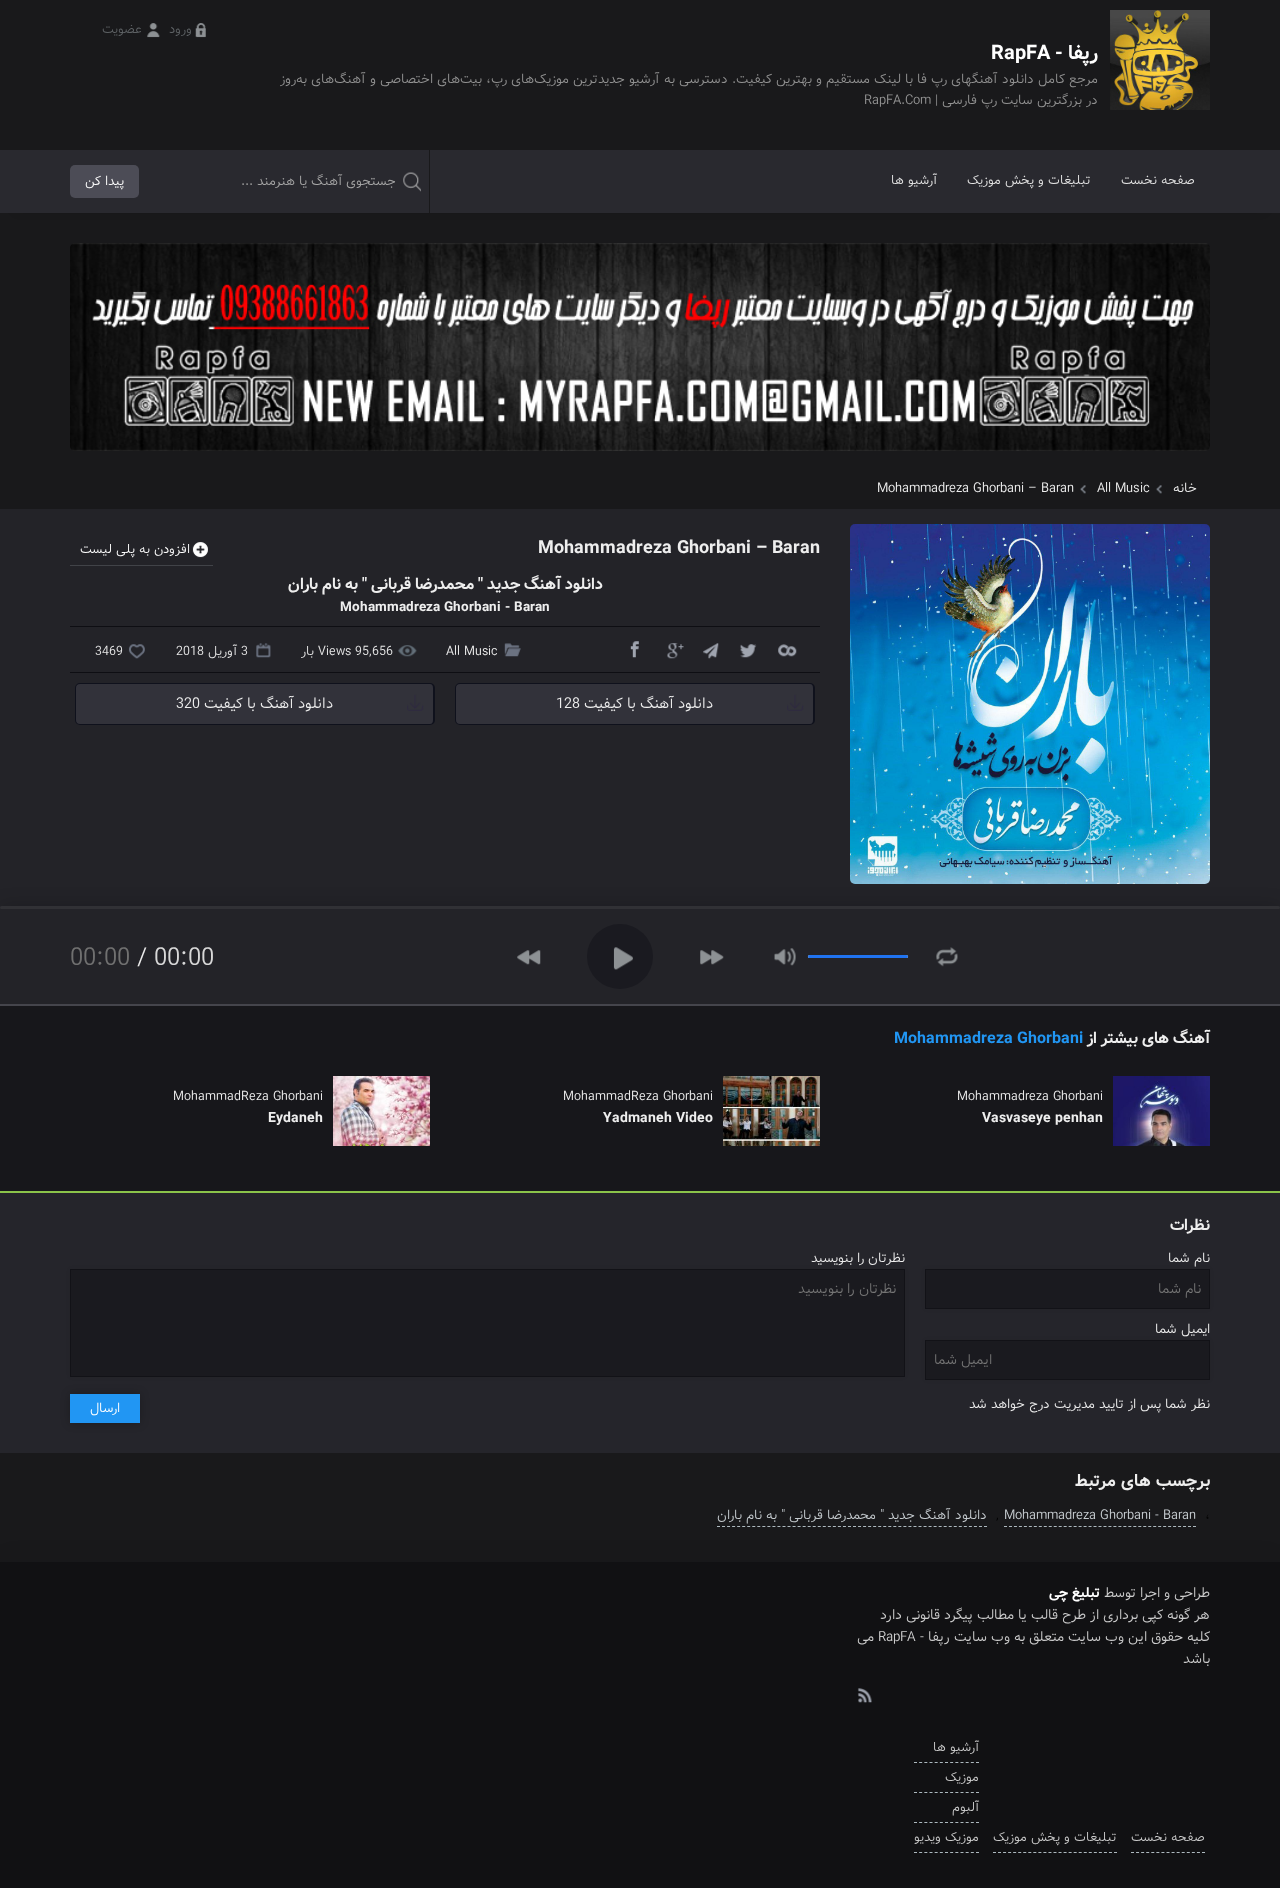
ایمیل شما (1182, 1329)
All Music (1123, 488)
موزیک (962, 1777)
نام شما (1189, 1258)
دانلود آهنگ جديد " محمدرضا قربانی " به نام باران (852, 1515)
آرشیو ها (914, 180)
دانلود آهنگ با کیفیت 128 (634, 704)
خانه (1185, 488)
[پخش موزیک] (640, 457)
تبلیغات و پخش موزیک (1029, 180)
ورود (180, 29)
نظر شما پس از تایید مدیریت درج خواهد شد (1089, 1404)
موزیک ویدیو (946, 1837)
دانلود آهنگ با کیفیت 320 (254, 704)
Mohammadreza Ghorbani (988, 1038)
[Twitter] (748, 649)
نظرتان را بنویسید (858, 1258)
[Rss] (864, 1694)
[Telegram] (710, 649)
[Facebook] (634, 649)
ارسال (105, 1408)
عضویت (122, 29)
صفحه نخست (1158, 180)
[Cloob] (786, 649)
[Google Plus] (672, 649)
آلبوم (965, 1807)
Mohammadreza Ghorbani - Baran (1100, 1515)
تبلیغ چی (1074, 1593)
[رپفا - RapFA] (1160, 74)
